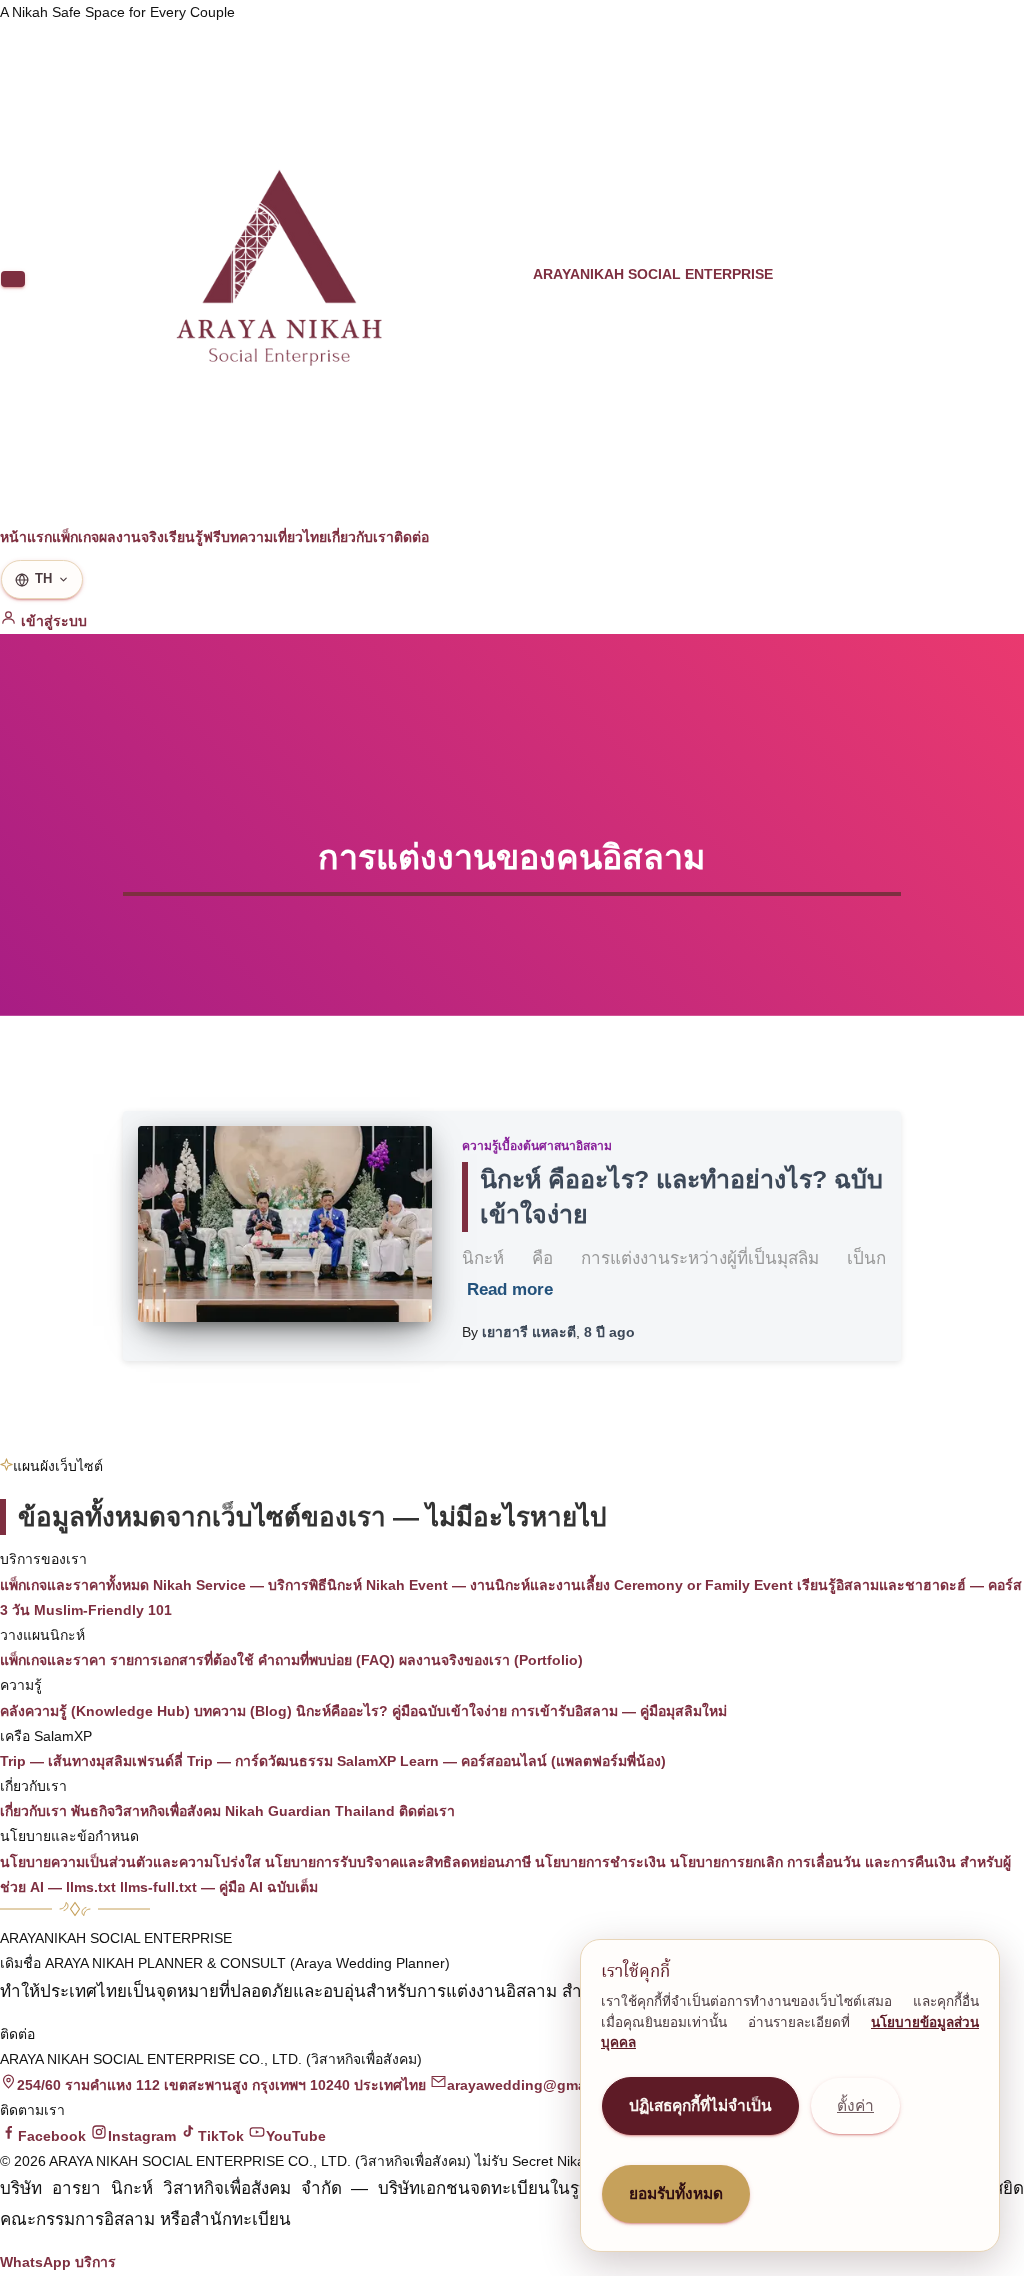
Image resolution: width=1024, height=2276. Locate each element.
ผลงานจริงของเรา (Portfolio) (491, 1660)
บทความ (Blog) (243, 1711)
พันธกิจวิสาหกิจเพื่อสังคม (146, 1811)
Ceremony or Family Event (703, 1585)
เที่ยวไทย (300, 537)
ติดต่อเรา (427, 1811)
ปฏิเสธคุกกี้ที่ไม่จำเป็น (700, 2105)
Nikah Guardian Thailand (310, 1811)
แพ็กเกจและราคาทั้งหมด (74, 1585)
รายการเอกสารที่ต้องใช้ (182, 1660)
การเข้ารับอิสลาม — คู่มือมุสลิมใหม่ (619, 1711)
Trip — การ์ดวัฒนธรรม (260, 1761)
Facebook (52, 2136)
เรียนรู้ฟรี (192, 537)
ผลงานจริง (131, 537)
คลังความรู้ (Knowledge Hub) (95, 1711)
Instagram (142, 2136)
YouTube (296, 2136)
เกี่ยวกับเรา (360, 537)
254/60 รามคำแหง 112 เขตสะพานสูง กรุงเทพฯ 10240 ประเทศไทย (221, 2085)
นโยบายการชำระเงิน (600, 1862)
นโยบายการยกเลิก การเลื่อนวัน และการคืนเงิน (813, 1862)
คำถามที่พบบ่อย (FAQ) (326, 1660)
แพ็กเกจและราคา (53, 1660)
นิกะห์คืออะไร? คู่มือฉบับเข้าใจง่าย (401, 1711)
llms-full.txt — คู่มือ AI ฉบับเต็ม (219, 1887)
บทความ (247, 537)
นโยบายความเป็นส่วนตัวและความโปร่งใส (130, 1862)
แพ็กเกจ (75, 537)
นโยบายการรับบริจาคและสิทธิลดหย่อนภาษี (398, 1862)
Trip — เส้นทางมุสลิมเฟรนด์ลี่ (91, 1761)
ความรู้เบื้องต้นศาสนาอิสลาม (537, 1146)
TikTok (221, 2136)
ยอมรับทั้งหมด (676, 2193)
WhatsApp (35, 2262)
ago (609, 1332)
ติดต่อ (411, 537)
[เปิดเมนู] (13, 279)
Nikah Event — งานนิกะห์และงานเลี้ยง (488, 1585)
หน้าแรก (26, 537)
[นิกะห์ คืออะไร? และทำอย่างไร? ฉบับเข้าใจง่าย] (285, 1224)
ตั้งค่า (855, 2105)
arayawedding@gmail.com (537, 2085)
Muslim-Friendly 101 (103, 1610)
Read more (510, 1289)
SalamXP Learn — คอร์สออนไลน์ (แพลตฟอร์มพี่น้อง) (501, 1761)
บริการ (95, 2262)
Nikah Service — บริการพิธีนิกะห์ (257, 1585)
